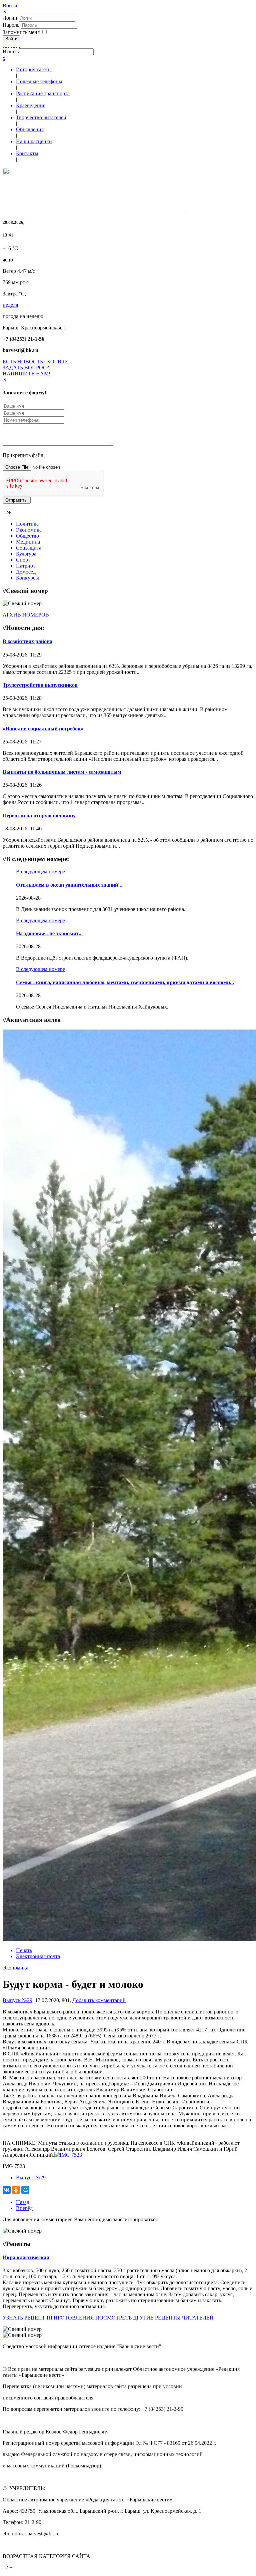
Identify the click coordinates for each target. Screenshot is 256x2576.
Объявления (30, 129)
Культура (26, 554)
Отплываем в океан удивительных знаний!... (70, 885)
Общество (27, 536)
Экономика (29, 530)
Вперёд (24, 2208)
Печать (24, 1950)
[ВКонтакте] (14, 45)
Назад (23, 2202)
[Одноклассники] (11, 45)
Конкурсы (27, 578)
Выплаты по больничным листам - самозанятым (62, 772)
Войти (10, 5)
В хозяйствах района (27, 641)
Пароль (12, 25)
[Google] (6, 45)
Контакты (27, 153)
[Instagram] (19, 45)
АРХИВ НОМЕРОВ (26, 615)
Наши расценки (34, 141)
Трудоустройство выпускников (40, 685)
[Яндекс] (17, 45)
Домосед (26, 572)
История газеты (34, 69)
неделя (10, 305)
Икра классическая (26, 2257)
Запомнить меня (21, 32)
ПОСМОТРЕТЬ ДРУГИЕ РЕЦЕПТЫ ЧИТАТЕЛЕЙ (154, 2318)
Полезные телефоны (39, 81)
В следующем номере (40, 871)
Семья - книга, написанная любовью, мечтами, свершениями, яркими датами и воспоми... (125, 982)
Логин (10, 18)
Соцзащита (29, 548)
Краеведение (31, 105)
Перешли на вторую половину (39, 816)
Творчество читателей (41, 117)
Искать (11, 51)
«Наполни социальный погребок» (43, 729)
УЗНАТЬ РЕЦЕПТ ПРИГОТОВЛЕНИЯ (48, 2318)
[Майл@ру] (9, 45)
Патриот (26, 566)
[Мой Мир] (25, 2190)
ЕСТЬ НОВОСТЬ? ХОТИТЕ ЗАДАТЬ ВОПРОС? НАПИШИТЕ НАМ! (35, 368)
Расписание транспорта (43, 93)
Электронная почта (38, 1956)
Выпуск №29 (17, 2000)
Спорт (23, 560)
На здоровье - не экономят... (49, 933)
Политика (27, 524)
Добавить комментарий (99, 2000)
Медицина (28, 542)
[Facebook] (3, 45)
